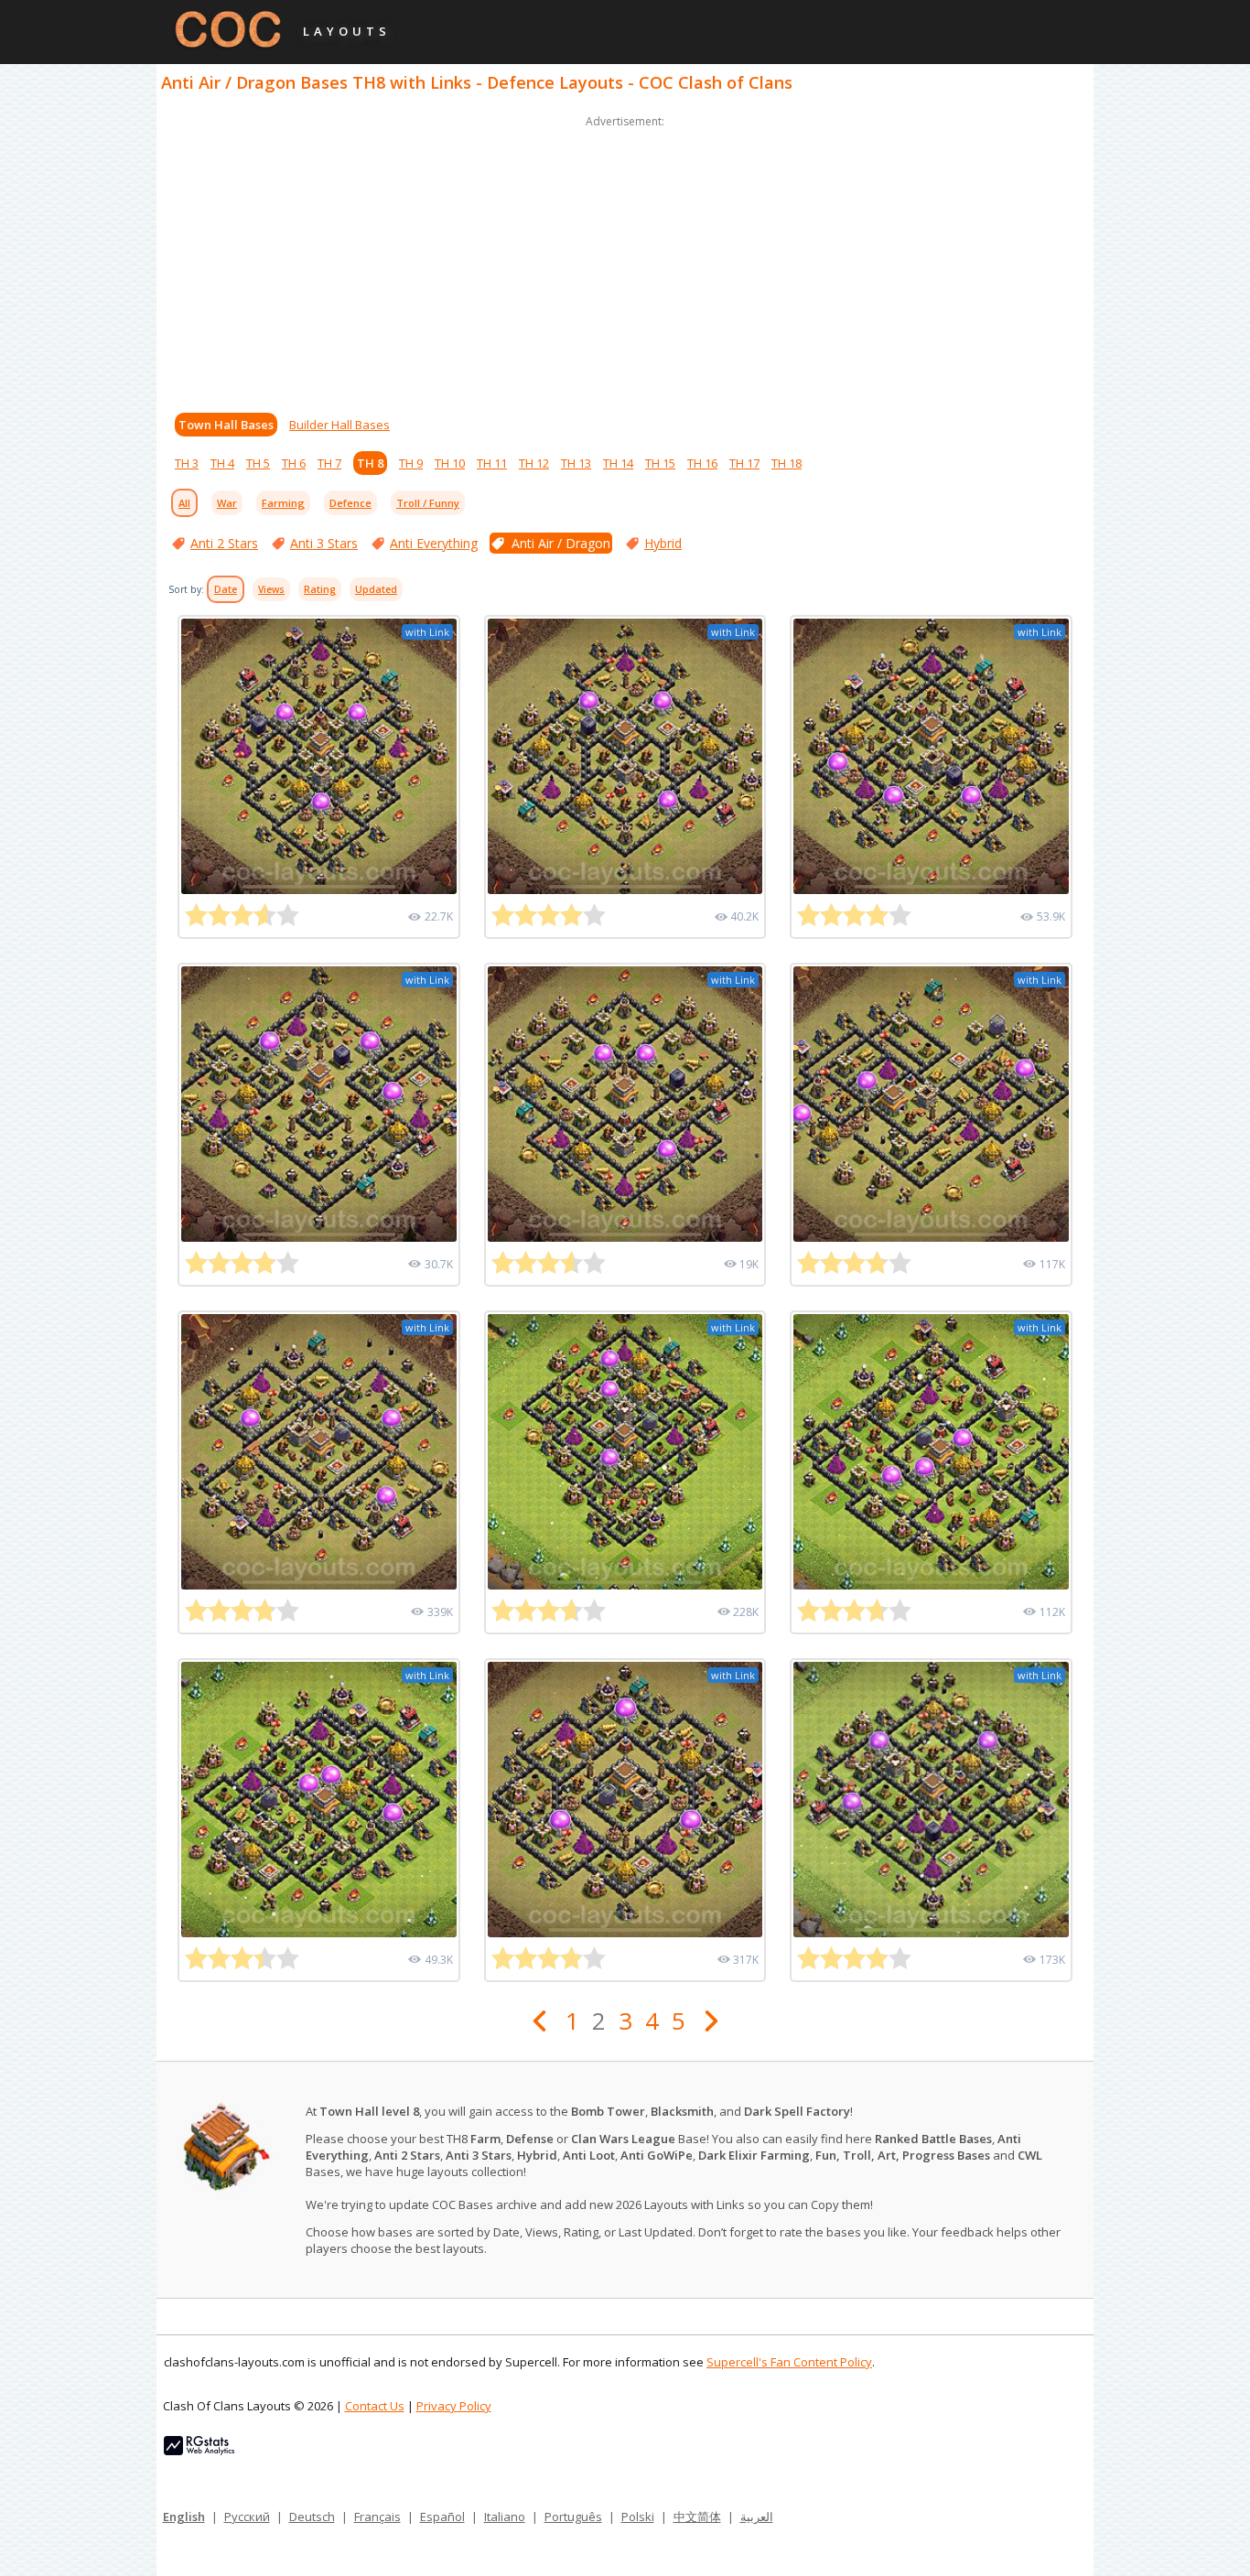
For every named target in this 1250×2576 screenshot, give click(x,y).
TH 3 (187, 463)
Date (226, 589)
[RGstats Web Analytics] (199, 2451)
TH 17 (744, 463)
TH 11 (492, 463)
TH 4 (222, 463)
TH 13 (576, 463)
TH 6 (294, 463)
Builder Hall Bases (339, 425)
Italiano (505, 2517)
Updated (376, 589)
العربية (757, 2517)
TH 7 (329, 463)
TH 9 (411, 463)
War (227, 503)
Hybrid (663, 543)
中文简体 (697, 2517)
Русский (247, 2517)
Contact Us (375, 2406)
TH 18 (787, 463)
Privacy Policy (454, 2406)
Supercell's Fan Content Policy (789, 2362)
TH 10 (450, 463)
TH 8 (370, 463)
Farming (283, 503)
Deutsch (312, 2517)
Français (377, 2517)
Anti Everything (434, 543)
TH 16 (702, 463)
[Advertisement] (625, 260)
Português (573, 2517)
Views (271, 589)
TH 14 (618, 463)
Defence (350, 503)
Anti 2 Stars (224, 543)
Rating (320, 589)
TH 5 (258, 463)
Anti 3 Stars (324, 543)
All (184, 503)
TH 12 (534, 463)
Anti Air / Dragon (561, 543)
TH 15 (660, 463)
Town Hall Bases (226, 425)
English (184, 2517)
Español (442, 2517)
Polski (638, 2517)
